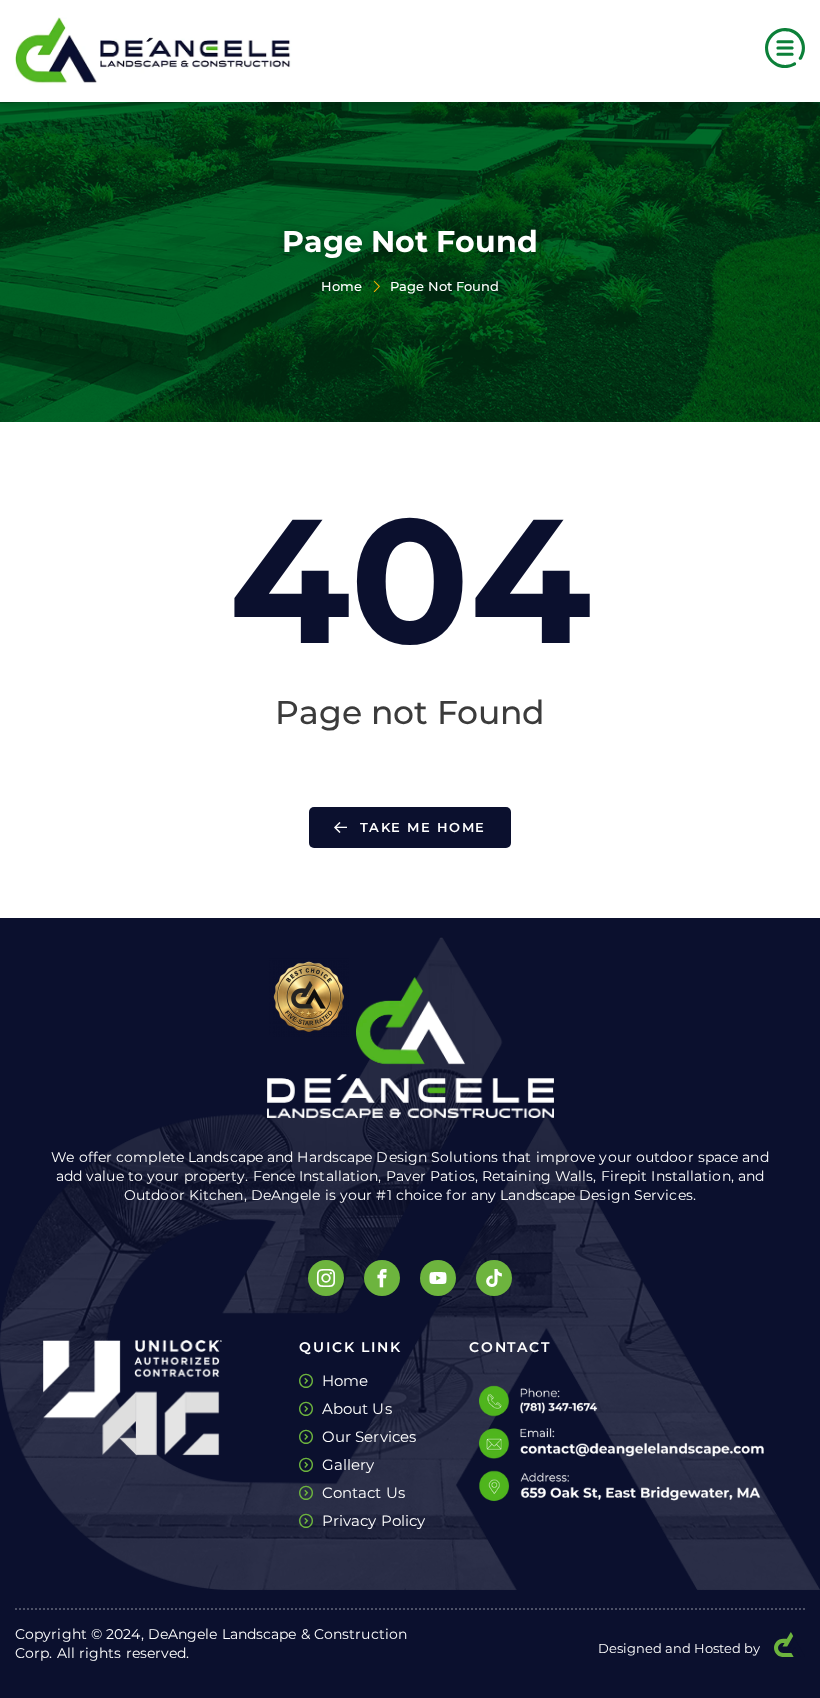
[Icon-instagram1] (326, 1278)
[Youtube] (438, 1278)
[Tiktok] (494, 1278)
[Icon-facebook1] (382, 1278)
